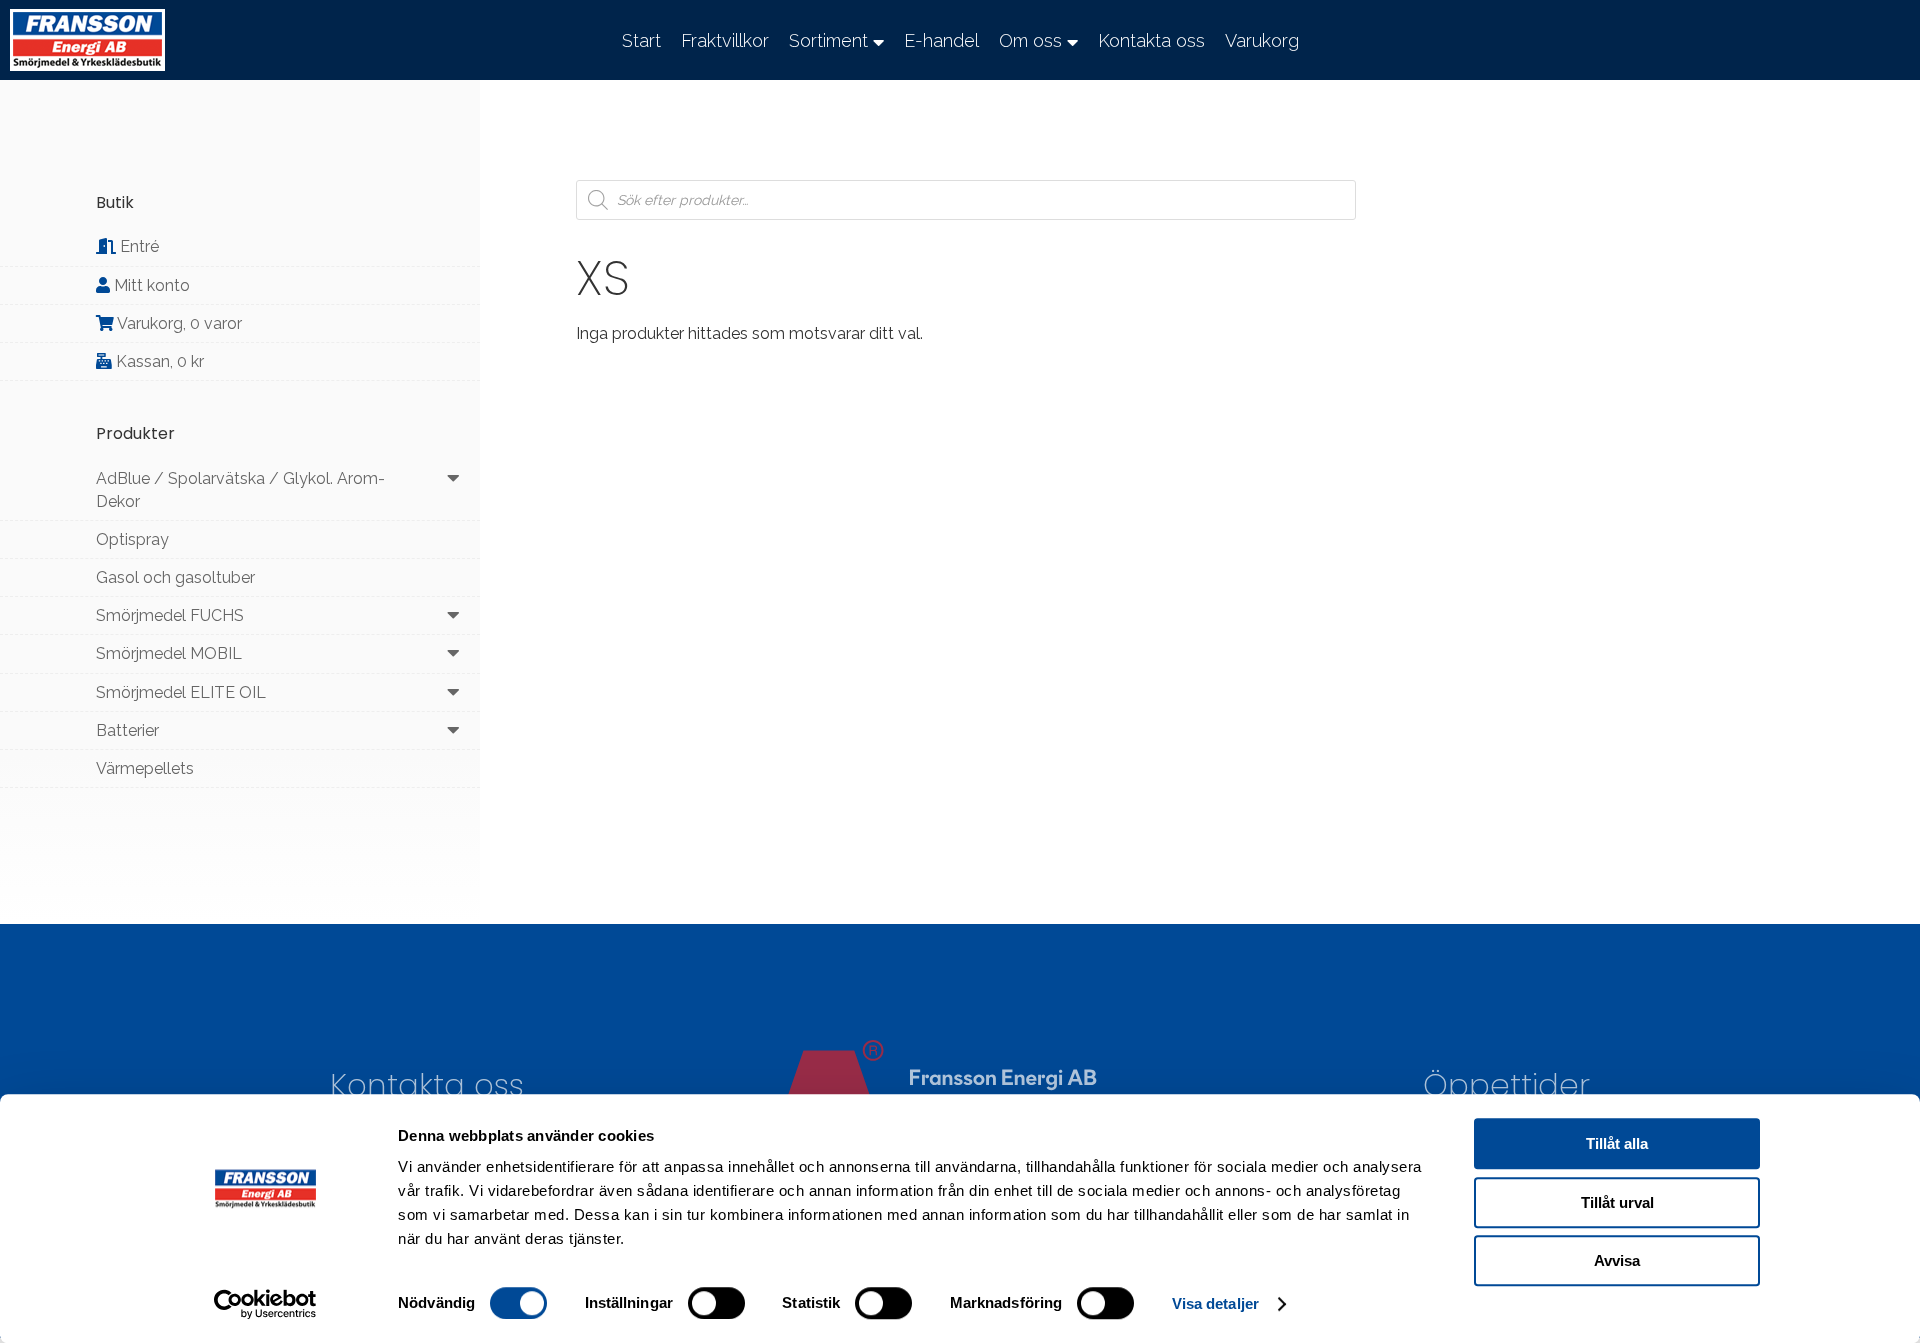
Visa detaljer (1215, 1303)
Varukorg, (178, 323)
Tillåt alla (1617, 1143)
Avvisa (1617, 1260)
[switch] (716, 1303)
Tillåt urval (1617, 1202)
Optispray (132, 539)
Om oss (1030, 40)
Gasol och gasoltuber (175, 577)
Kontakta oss (1151, 40)
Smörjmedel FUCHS (170, 615)
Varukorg (1262, 40)
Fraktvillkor (725, 40)
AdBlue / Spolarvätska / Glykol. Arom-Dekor (240, 490)
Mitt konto (150, 285)
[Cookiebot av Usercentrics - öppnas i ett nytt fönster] (265, 1304)
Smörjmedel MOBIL (169, 653)
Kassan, (158, 361)
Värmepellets (145, 768)
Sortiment (828, 40)
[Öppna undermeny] (453, 478)
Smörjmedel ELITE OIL (181, 692)
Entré (137, 246)
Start (641, 40)
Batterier (127, 730)
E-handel (941, 40)
